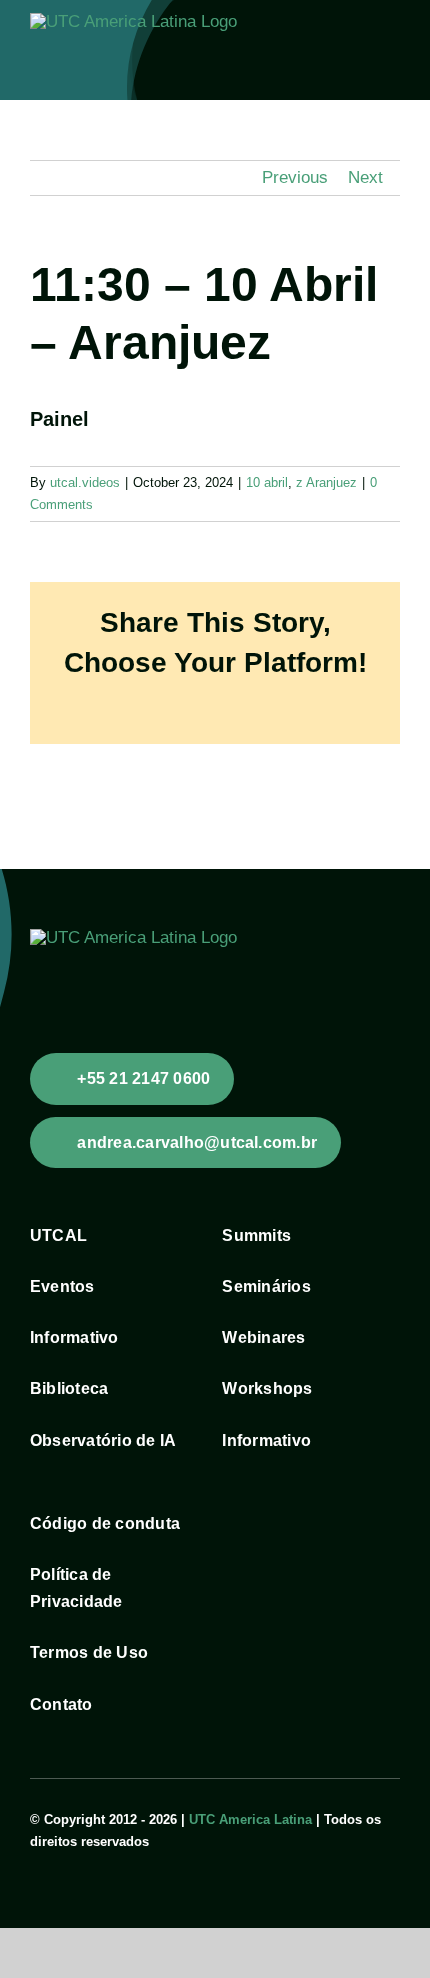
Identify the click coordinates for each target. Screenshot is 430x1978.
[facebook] (36, 1860)
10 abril (267, 482)
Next (365, 177)
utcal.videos (85, 482)
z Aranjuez (326, 482)
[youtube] (68, 1860)
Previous (295, 177)
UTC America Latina (250, 1819)
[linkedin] (100, 1860)
